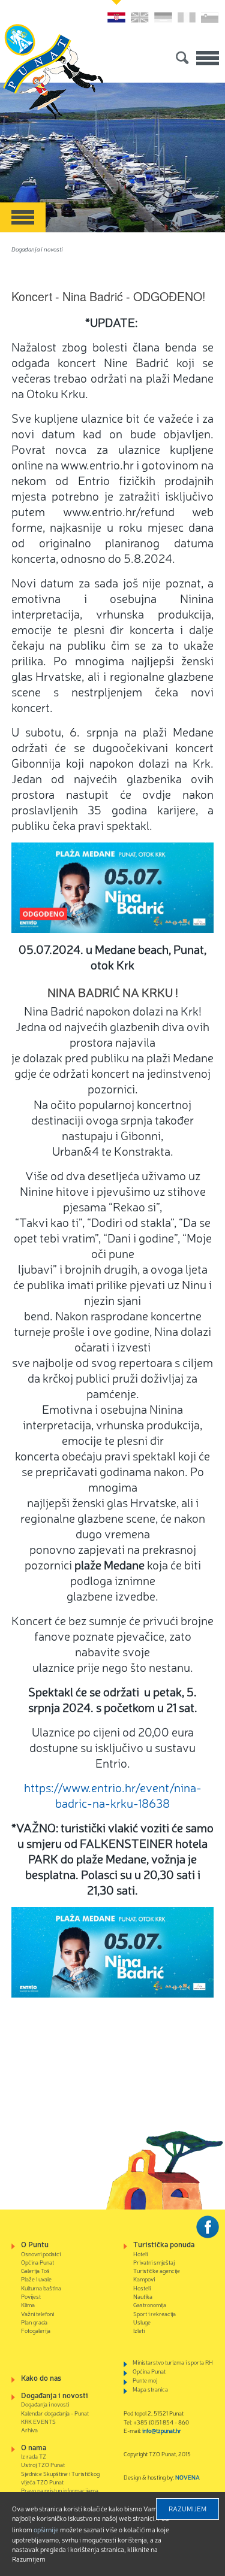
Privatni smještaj (154, 2262)
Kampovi (144, 2279)
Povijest (31, 2296)
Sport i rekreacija (154, 2313)
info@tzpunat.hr (162, 2430)
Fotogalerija (36, 2330)
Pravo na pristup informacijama (60, 2490)
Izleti (139, 2330)
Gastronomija (150, 2304)
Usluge (142, 2322)
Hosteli (142, 2288)
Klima (28, 2304)
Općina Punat (37, 2262)
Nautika (143, 2296)
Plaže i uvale (36, 2279)
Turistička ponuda (164, 2244)
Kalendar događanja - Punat (55, 2413)
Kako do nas (41, 2378)
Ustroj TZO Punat (43, 2464)
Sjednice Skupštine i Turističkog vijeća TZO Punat (60, 2477)
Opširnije (46, 2529)
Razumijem (187, 2508)
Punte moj (145, 2380)
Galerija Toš (35, 2270)
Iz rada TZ (34, 2456)
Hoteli (140, 2254)
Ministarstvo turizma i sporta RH (173, 2362)
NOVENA (187, 2477)
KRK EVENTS (38, 2421)
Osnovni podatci (41, 2254)
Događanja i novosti (37, 249)
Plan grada (34, 2322)
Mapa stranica (150, 2389)
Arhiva (29, 2430)
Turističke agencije (157, 2270)
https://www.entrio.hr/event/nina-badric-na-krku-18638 (113, 1795)
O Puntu (35, 2244)
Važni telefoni (37, 2313)
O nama (34, 2447)
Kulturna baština (41, 2288)
